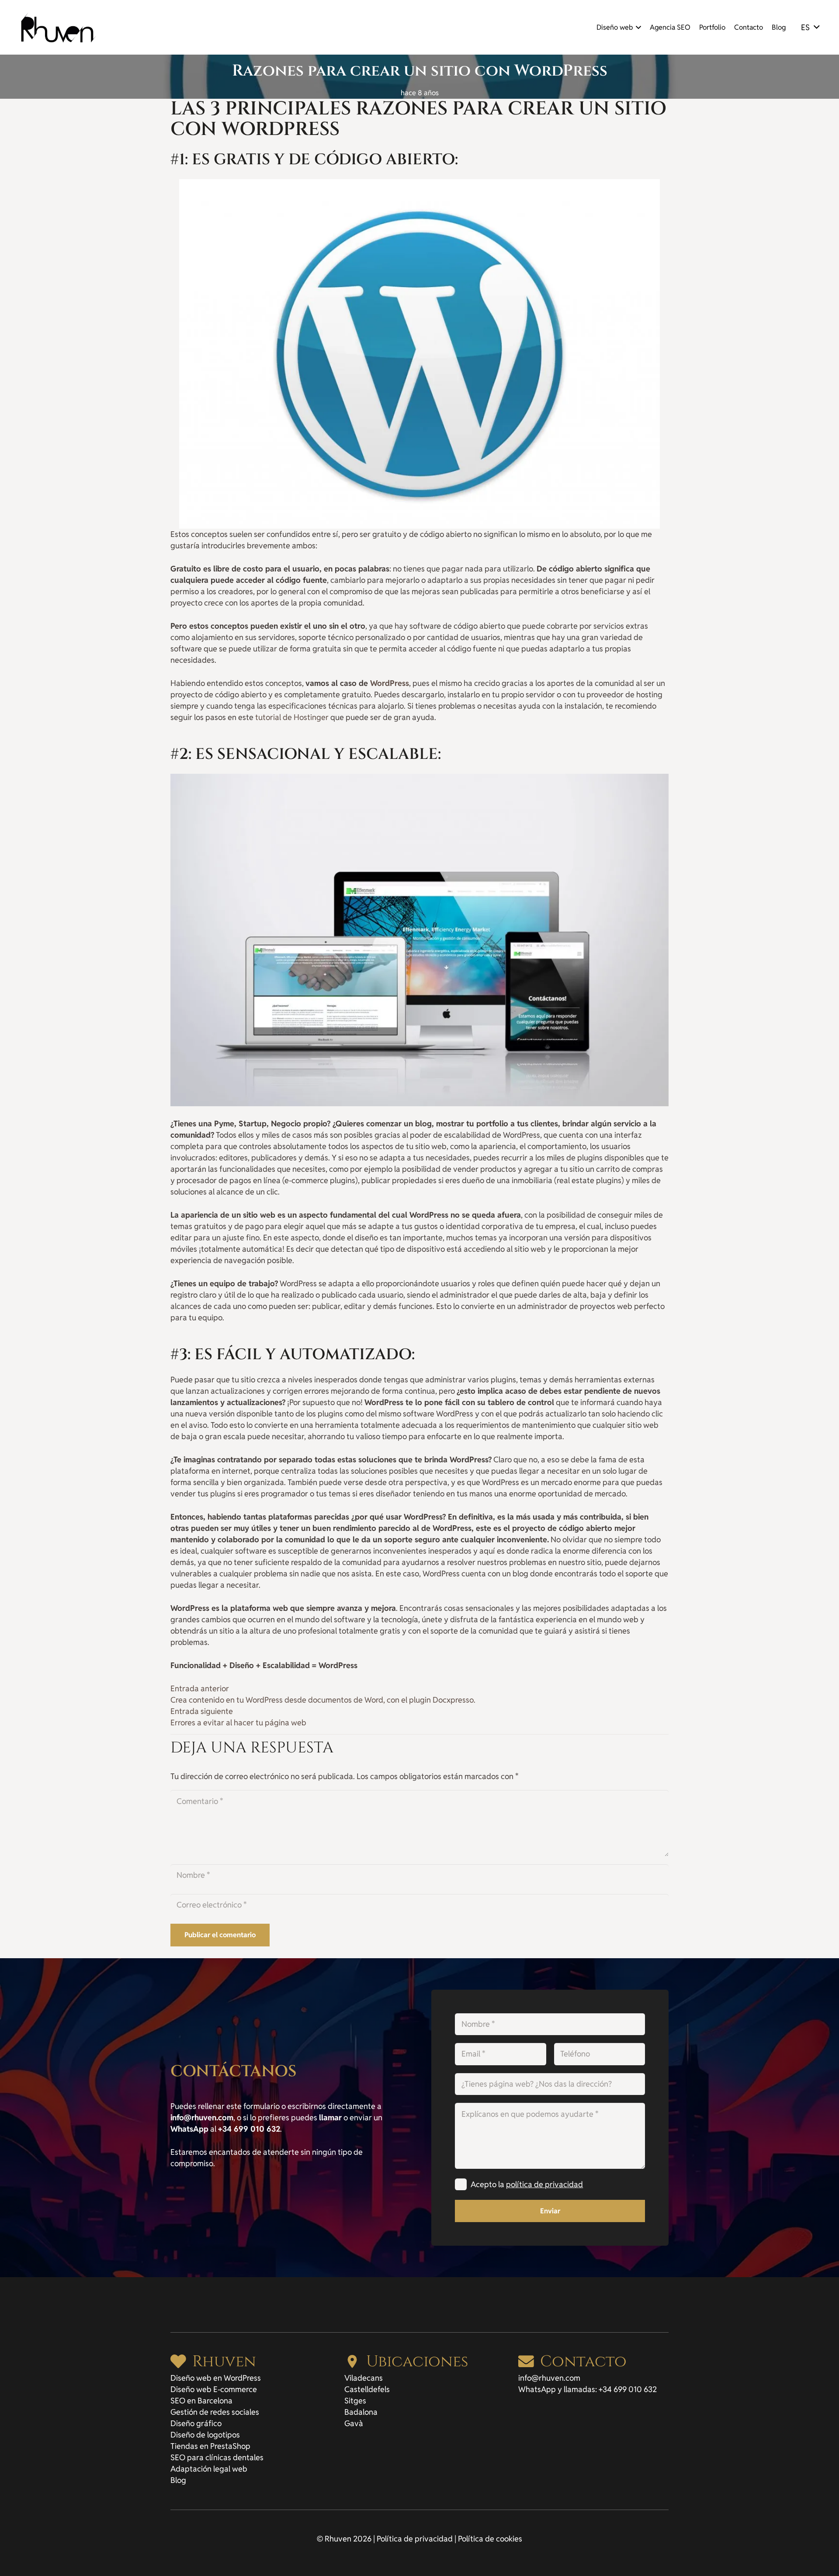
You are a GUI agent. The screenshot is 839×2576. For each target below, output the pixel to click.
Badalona (361, 2412)
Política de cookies (490, 2539)
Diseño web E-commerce (214, 2389)
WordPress (390, 683)
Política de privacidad (415, 2539)
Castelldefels (367, 2389)
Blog (178, 2480)
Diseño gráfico (196, 2423)
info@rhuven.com (549, 2378)
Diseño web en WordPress (216, 2378)
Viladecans (364, 2378)
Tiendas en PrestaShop (210, 2446)
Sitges (355, 2401)
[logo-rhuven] (59, 27)
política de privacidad (544, 2184)
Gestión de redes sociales (215, 2412)
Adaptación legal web (209, 2469)
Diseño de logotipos (205, 2435)
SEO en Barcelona (201, 2401)
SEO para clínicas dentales (217, 2457)
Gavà (354, 2423)
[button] (637, 28)
